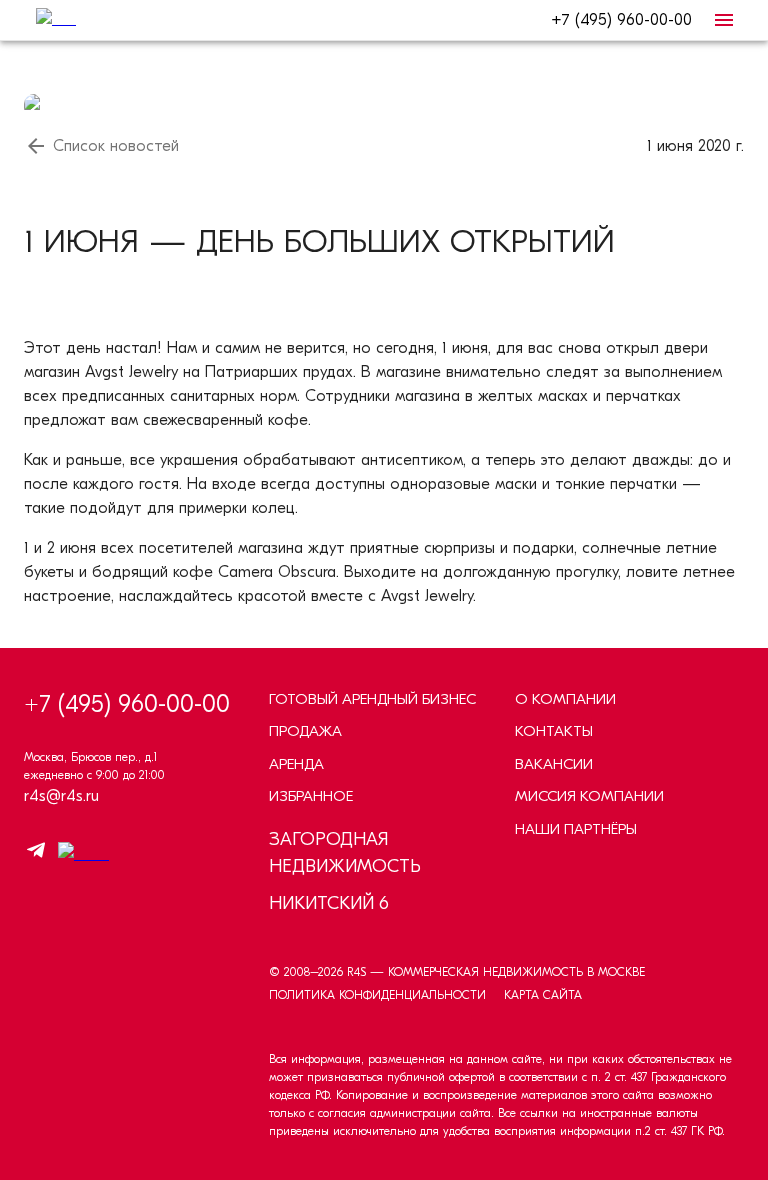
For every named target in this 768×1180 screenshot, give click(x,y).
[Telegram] (36, 853)
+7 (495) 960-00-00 (621, 20)
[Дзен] (78, 854)
